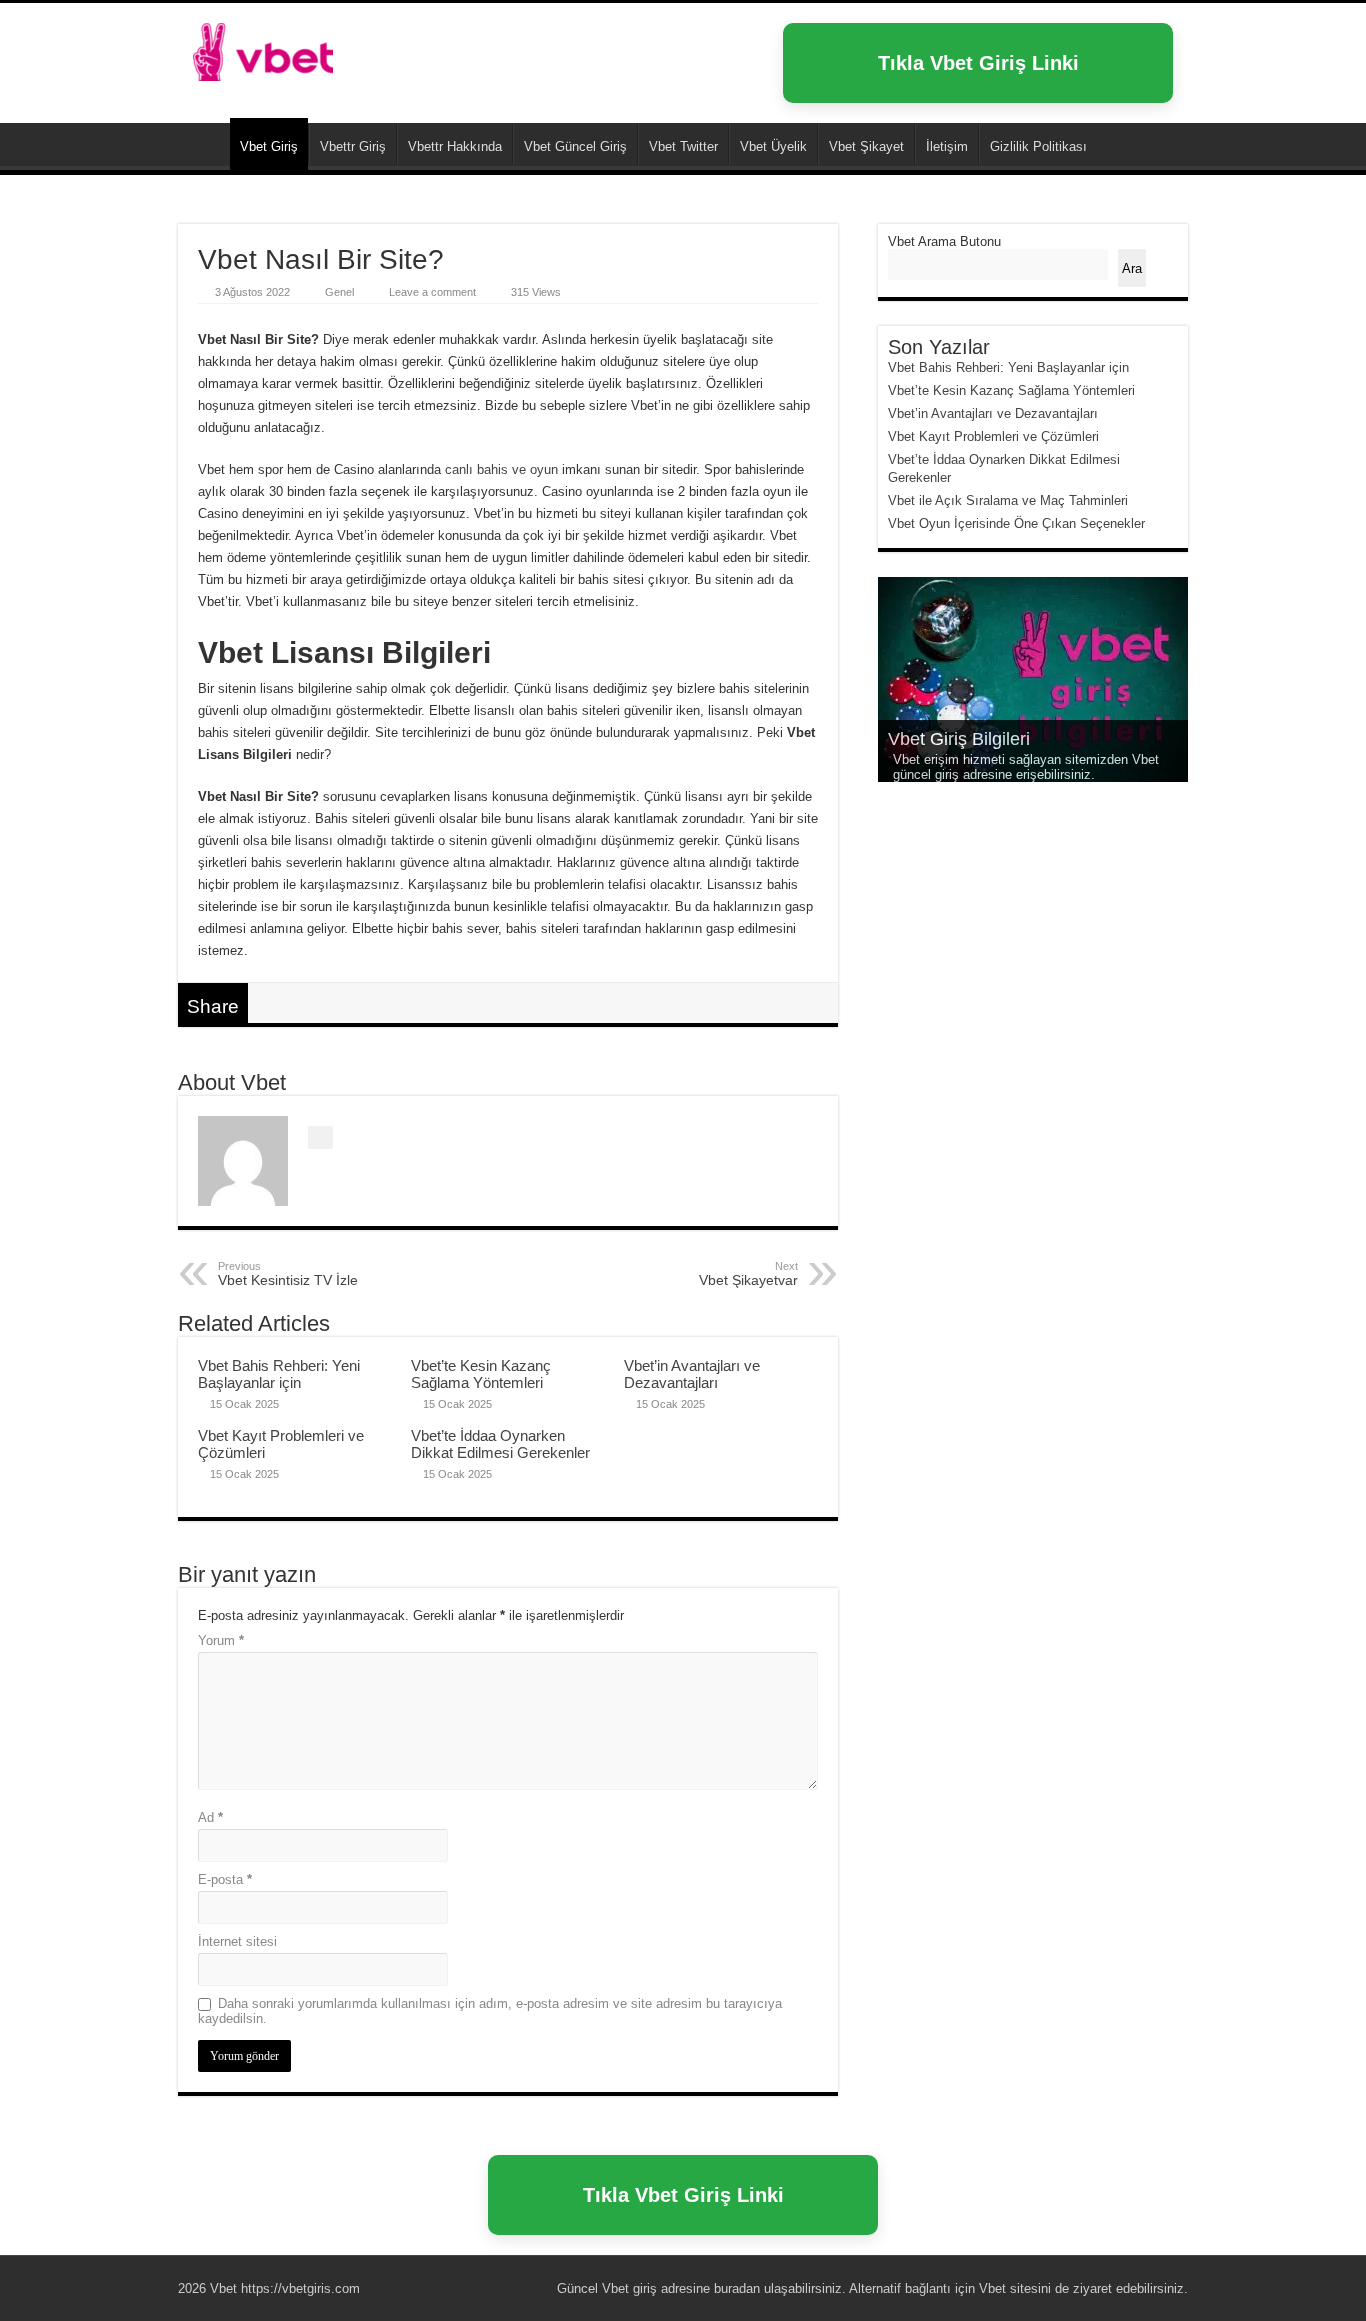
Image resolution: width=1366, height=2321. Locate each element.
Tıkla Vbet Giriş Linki (978, 63)
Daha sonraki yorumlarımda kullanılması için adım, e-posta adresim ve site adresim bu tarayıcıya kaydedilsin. (490, 2011)
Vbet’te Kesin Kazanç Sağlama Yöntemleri (481, 1374)
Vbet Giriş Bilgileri (959, 739)
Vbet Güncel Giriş (575, 146)
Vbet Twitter (683, 146)
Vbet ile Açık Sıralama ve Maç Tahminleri (1008, 500)
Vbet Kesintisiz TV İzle (288, 1274)
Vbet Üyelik (773, 146)
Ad (210, 1817)
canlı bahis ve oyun (501, 469)
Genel (339, 292)
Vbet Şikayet (866, 146)
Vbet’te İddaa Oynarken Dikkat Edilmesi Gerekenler (500, 1444)
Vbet (204, 144)
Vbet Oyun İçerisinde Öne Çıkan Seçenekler (1016, 523)
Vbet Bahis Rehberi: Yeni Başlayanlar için (279, 1374)
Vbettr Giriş (353, 146)
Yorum (221, 1640)
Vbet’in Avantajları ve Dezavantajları (692, 1374)
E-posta (225, 1879)
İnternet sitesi (237, 1941)
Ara (1132, 268)
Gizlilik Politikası (1038, 146)
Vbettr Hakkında (455, 146)
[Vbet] (263, 48)
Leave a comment (432, 292)
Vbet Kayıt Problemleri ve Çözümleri (993, 436)
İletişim (947, 146)
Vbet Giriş (269, 146)
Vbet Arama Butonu (944, 241)
